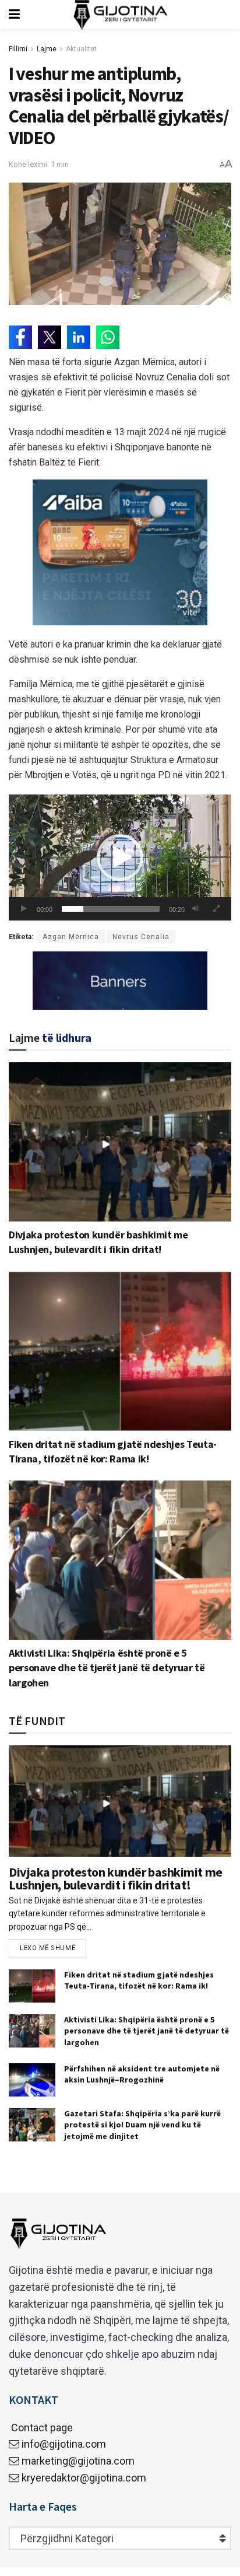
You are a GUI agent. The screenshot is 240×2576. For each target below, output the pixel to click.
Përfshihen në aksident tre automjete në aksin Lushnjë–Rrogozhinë (142, 2074)
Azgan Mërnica (71, 937)
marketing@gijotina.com (78, 2461)
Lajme (47, 49)
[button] (120, 857)
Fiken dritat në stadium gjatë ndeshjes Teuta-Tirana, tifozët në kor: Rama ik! (139, 1980)
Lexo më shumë (47, 1948)
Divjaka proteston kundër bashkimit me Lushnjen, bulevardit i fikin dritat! (116, 1878)
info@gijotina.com (64, 2444)
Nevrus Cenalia (141, 937)
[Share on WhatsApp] (108, 337)
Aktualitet (81, 49)
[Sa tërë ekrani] (216, 909)
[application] (120, 857)
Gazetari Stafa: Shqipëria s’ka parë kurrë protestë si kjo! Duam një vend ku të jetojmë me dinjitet (142, 2125)
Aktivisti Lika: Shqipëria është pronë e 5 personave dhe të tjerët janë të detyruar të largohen (107, 1667)
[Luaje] (24, 909)
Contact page (41, 2428)
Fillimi (18, 49)
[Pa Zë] (196, 909)
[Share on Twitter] (50, 337)
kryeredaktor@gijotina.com (84, 2478)
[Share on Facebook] (20, 337)
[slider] (111, 909)
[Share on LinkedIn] (79, 337)
